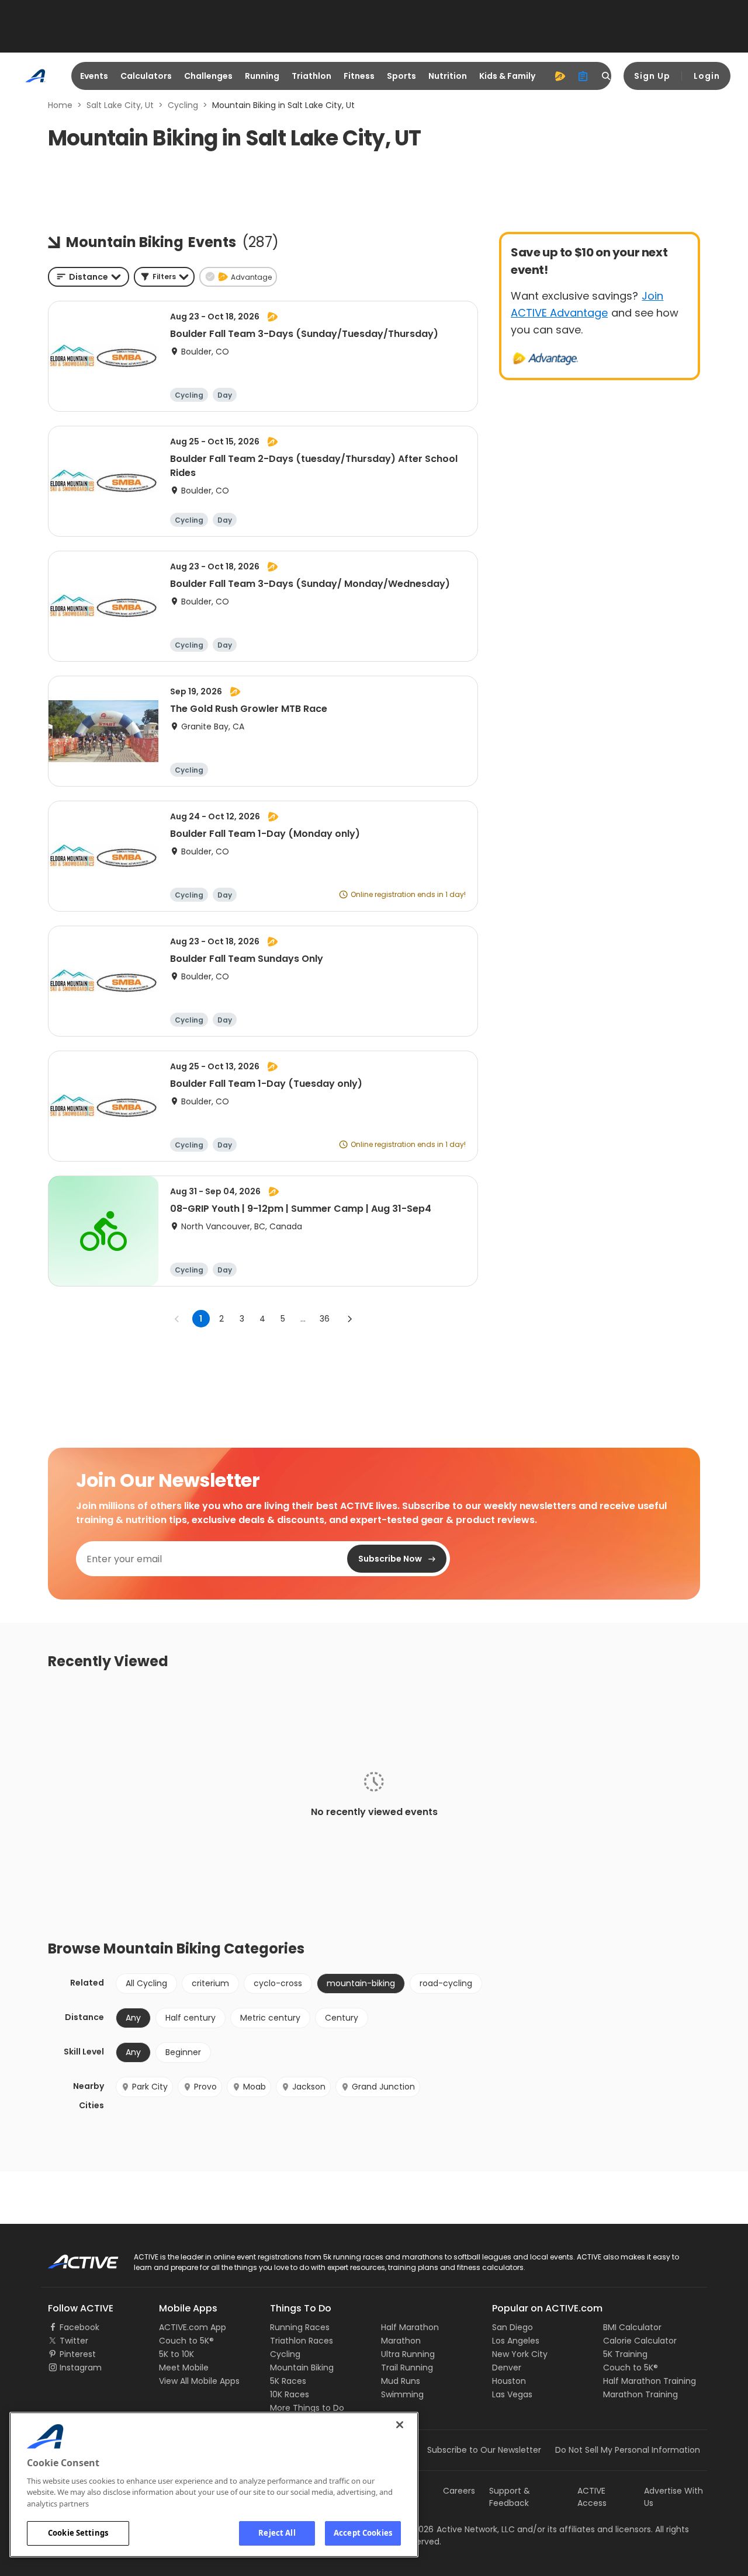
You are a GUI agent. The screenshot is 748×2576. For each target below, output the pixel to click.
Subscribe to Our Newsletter (484, 2450)
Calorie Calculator (640, 2341)
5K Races (288, 2381)
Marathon (401, 2341)
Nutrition (448, 76)
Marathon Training (640, 2394)
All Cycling (146, 1983)
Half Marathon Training (650, 2381)
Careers (459, 2491)
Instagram (81, 2368)
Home (60, 105)
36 (325, 1319)
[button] (164, 277)
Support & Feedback (510, 2497)
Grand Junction (383, 2087)
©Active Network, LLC (459, 2529)
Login (707, 76)
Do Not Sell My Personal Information (628, 2450)
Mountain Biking (302, 2368)
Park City (150, 2087)
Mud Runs (401, 2381)
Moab (254, 2087)
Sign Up (652, 76)
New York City (520, 2354)
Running (262, 76)
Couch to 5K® (186, 2341)
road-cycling (446, 1983)
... (303, 1319)
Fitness (359, 76)
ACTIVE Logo (73, 2258)
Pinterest (78, 2354)
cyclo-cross (278, 1983)
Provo (205, 2087)
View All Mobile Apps (199, 2381)
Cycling (183, 105)
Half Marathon (410, 2327)
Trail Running (407, 2368)
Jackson (309, 2087)
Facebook (79, 2327)
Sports (401, 76)
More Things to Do (307, 2408)
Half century (191, 2018)
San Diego (512, 2327)
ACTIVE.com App (193, 2327)
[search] (607, 76)
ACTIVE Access (592, 2497)
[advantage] (560, 76)
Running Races (300, 2327)
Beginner (183, 2052)
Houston (509, 2381)
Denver (507, 2368)
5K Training (625, 2354)
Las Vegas (512, 2394)
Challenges (208, 76)
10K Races (290, 2394)
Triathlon (311, 76)
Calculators (146, 76)
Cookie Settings (78, 2533)
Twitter (74, 2341)
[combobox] (89, 277)
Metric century (270, 2018)
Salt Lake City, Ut (120, 105)
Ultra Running (408, 2354)
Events (94, 76)
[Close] (400, 2425)
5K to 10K (176, 2354)
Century (342, 2018)
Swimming (402, 2394)
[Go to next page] (349, 1319)
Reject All (277, 2533)
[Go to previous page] (177, 1319)
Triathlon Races (302, 2341)
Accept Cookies (363, 2533)
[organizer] (583, 76)
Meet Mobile (184, 2368)
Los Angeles (516, 2341)
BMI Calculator (632, 2327)
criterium (210, 1983)
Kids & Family (507, 76)
